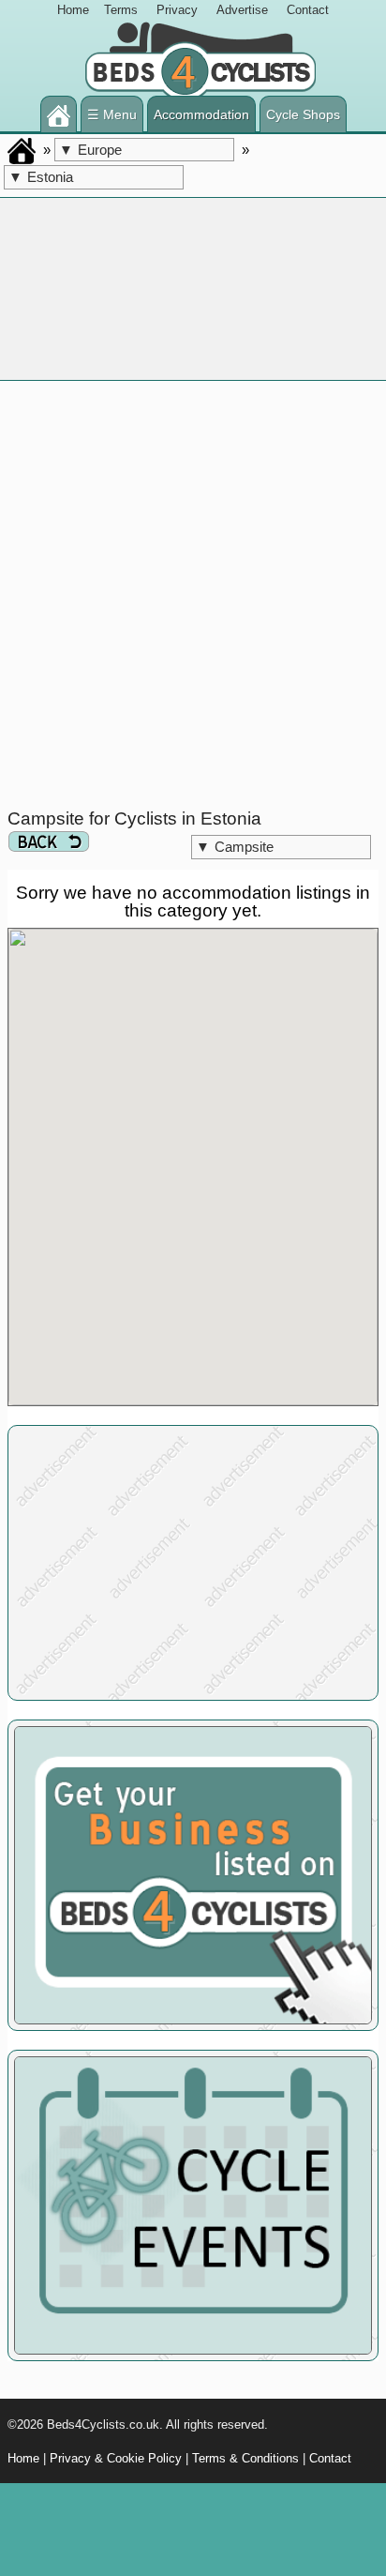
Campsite (235, 847)
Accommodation (201, 114)
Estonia (41, 177)
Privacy (177, 10)
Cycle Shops (303, 114)
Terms (121, 10)
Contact (308, 10)
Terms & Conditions (245, 2458)
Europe (90, 150)
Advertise (242, 10)
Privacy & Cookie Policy (116, 2458)
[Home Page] (59, 114)
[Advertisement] (193, 595)
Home (73, 10)
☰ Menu (112, 114)
